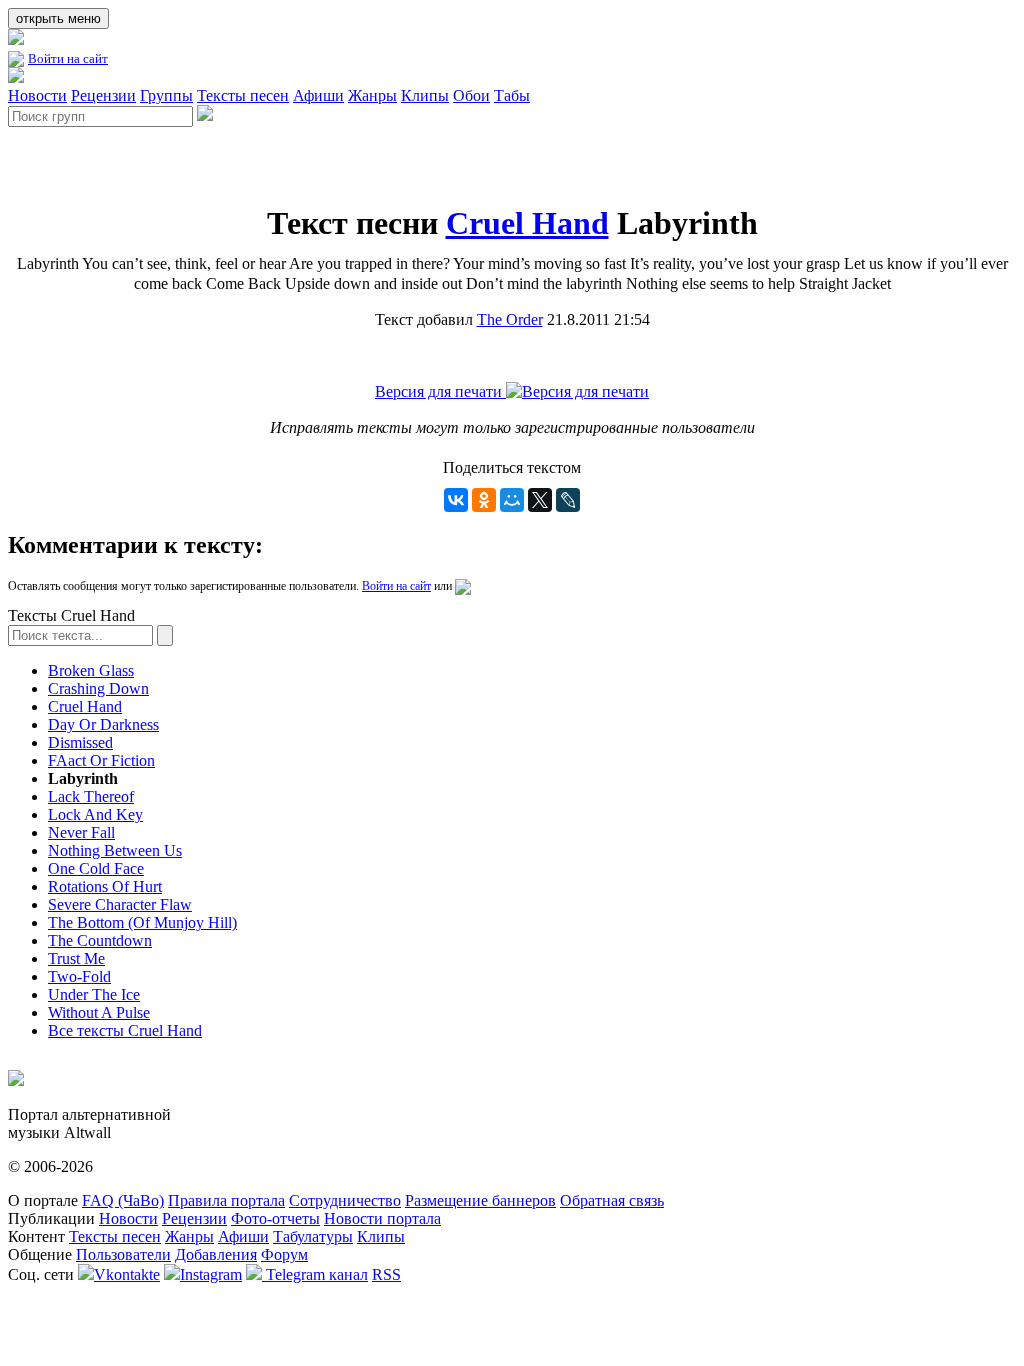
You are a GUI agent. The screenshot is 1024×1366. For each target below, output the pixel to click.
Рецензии (103, 95)
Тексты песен (243, 95)
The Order (510, 319)
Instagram (211, 1274)
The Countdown (100, 940)
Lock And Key (95, 814)
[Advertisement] (242, 157)
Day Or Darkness (103, 724)
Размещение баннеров (480, 1200)
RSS (386, 1274)
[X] (540, 500)
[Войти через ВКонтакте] (463, 586)
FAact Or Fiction (101, 760)
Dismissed (80, 742)
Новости (37, 95)
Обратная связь (612, 1200)
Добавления (216, 1254)
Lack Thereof (91, 796)
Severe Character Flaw (120, 904)
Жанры (372, 95)
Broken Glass (91, 670)
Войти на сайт (68, 58)
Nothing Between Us (115, 850)
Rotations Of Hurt (105, 886)
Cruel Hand (527, 223)
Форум (284, 1254)
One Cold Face (96, 868)
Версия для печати (440, 391)
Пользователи (123, 1254)
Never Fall (81, 832)
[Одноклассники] (484, 500)
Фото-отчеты (275, 1218)
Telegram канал (315, 1274)
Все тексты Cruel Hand (125, 1030)
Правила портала (226, 1200)
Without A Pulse (99, 1012)
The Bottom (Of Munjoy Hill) (142, 922)
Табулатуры (313, 1236)
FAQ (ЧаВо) (123, 1200)
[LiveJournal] (568, 500)
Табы (512, 95)
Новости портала (382, 1218)
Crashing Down (98, 688)
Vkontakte (127, 1274)
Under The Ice (94, 994)
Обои (471, 95)
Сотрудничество (345, 1200)
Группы (166, 95)
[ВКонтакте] (456, 500)
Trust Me (76, 958)
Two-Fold (79, 976)
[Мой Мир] (512, 500)
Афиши (318, 95)
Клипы (425, 95)
